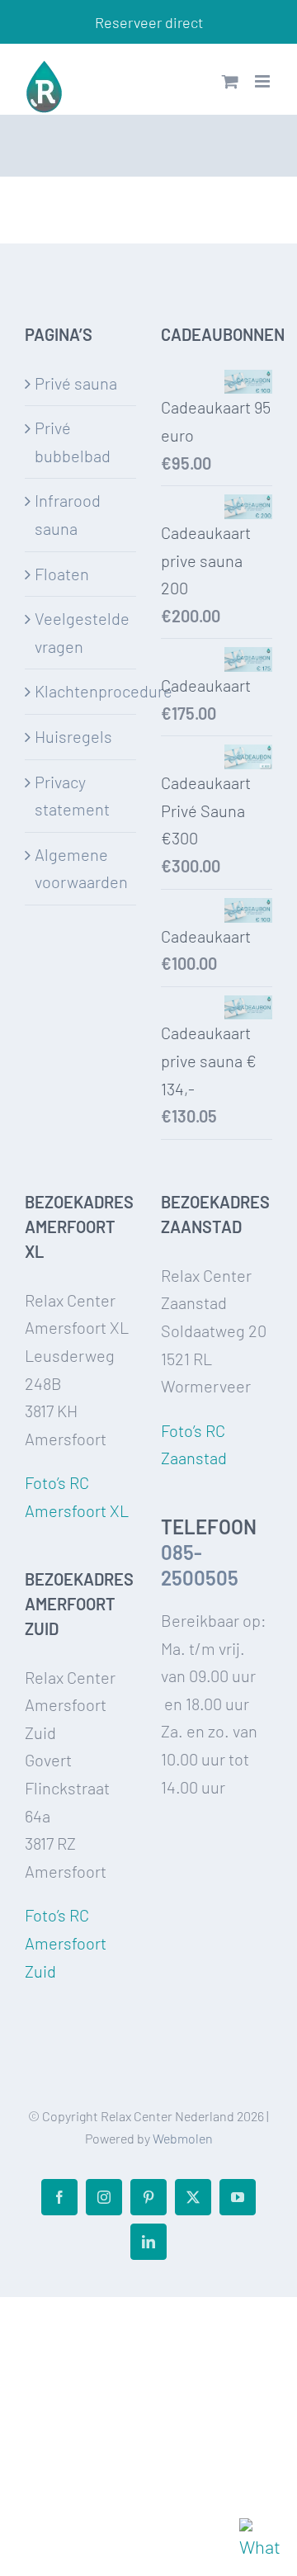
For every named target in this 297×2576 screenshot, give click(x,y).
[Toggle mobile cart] (230, 81)
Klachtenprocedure (81, 691)
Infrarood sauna (68, 514)
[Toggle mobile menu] (264, 81)
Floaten (62, 574)
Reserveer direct (149, 22)
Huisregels (73, 736)
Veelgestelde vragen (81, 632)
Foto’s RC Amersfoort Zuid (66, 1943)
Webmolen (183, 2138)
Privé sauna (76, 383)
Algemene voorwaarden (81, 868)
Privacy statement (72, 796)
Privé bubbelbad (73, 442)
